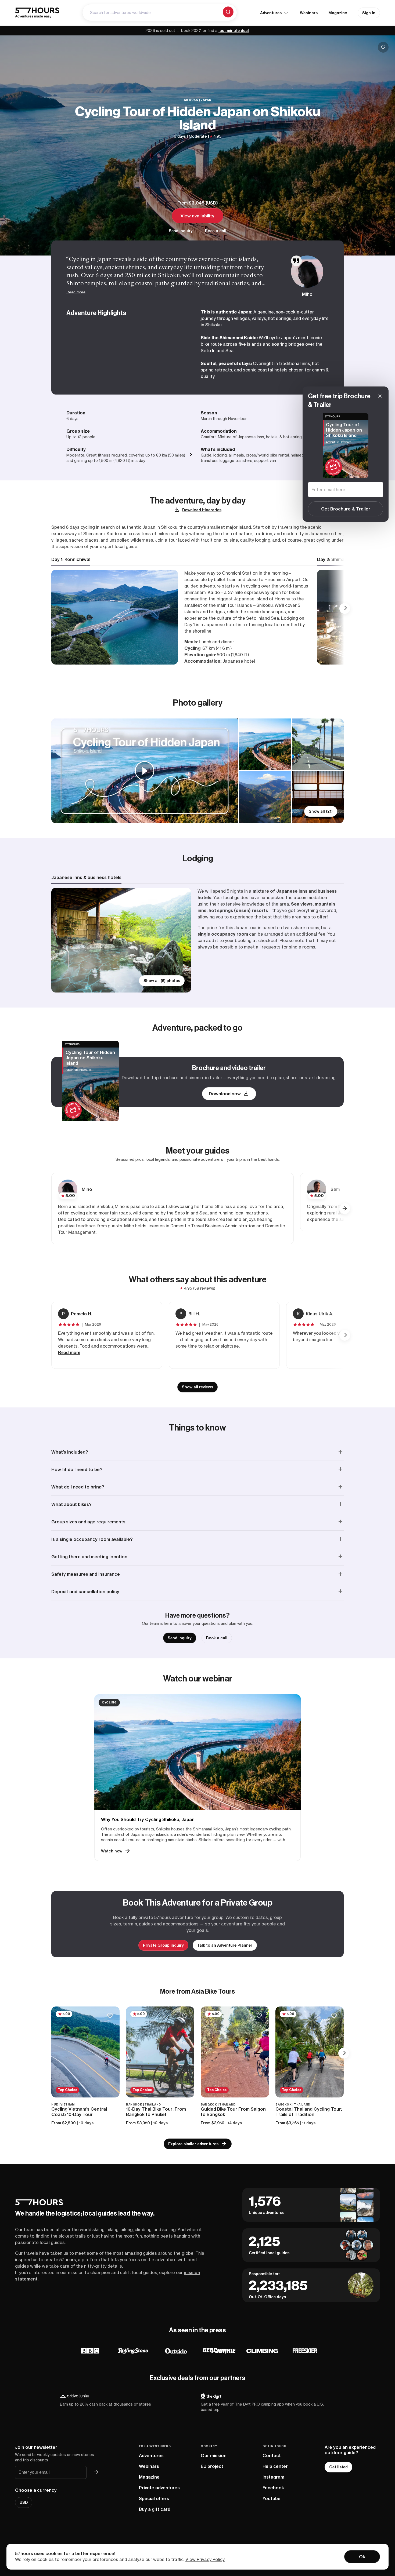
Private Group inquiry (163, 1945)
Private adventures (159, 2488)
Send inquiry (181, 231)
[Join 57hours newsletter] (96, 2472)
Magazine (338, 13)
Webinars (309, 13)
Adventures (151, 2455)
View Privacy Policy (205, 2559)
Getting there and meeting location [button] (89, 1557)
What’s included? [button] (70, 1452)
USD (212, 203)
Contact (272, 2455)
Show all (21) (321, 811)
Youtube (272, 2498)
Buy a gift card (155, 2509)
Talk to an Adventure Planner (225, 1945)
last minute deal (234, 31)
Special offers (154, 2498)
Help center (275, 2466)
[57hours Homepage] (37, 13)
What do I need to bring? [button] (78, 1487)
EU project (212, 2466)
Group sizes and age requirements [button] (88, 1522)
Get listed (338, 2467)
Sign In (369, 13)
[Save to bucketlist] (110, 2016)
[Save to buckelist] (383, 47)
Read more (76, 292)
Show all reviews (198, 1387)
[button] (345, 608)
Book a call (216, 231)
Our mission (214, 2455)
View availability (198, 216)
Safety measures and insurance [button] (86, 1574)
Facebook (273, 2488)
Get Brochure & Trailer (346, 509)
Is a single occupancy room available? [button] (92, 1539)
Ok (362, 2557)
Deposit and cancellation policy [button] (85, 1592)
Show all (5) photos (162, 981)
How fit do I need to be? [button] (77, 1469)
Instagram (273, 2477)
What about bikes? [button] (71, 1504)
